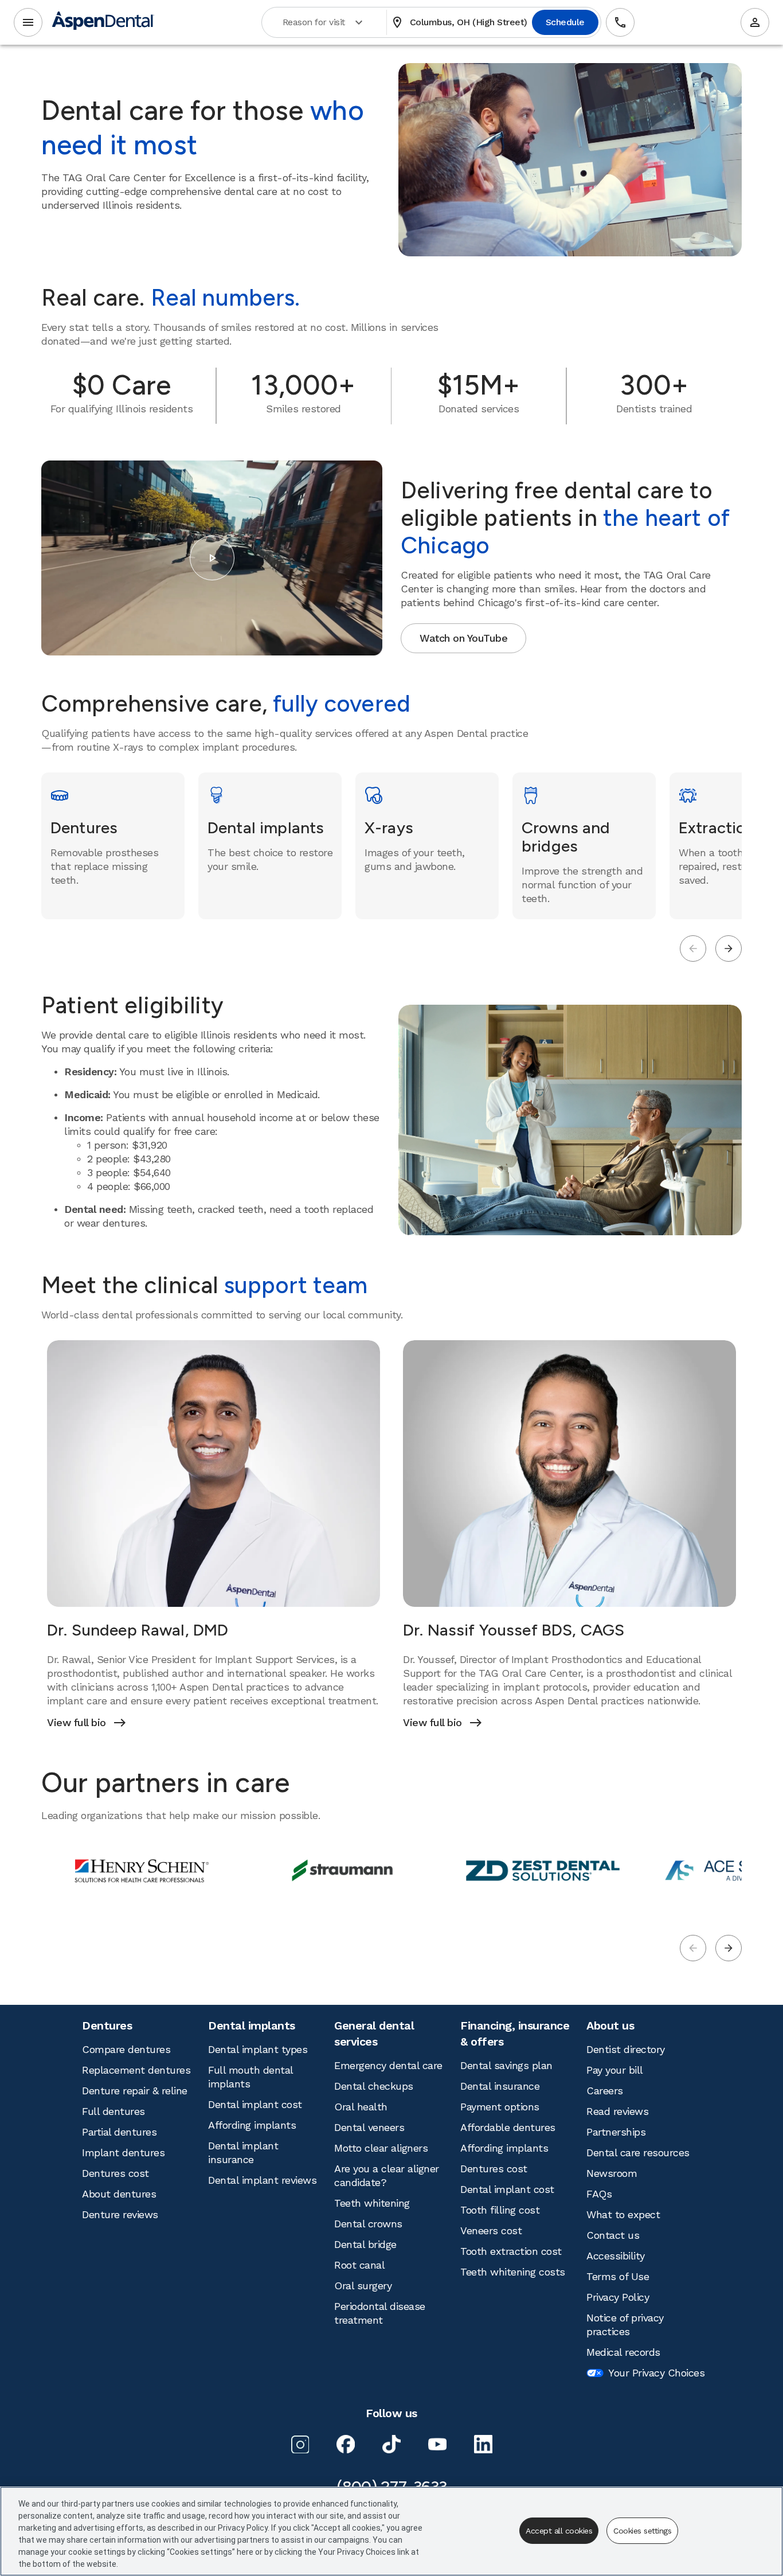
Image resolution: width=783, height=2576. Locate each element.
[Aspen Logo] (103, 23)
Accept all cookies (559, 2531)
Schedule (565, 22)
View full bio (86, 1723)
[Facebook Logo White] (346, 2444)
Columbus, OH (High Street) (459, 22)
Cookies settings (642, 2531)
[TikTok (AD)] (391, 2444)
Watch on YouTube (463, 638)
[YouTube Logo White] (437, 2444)
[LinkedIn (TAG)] (483, 2444)
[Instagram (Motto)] (300, 2444)
